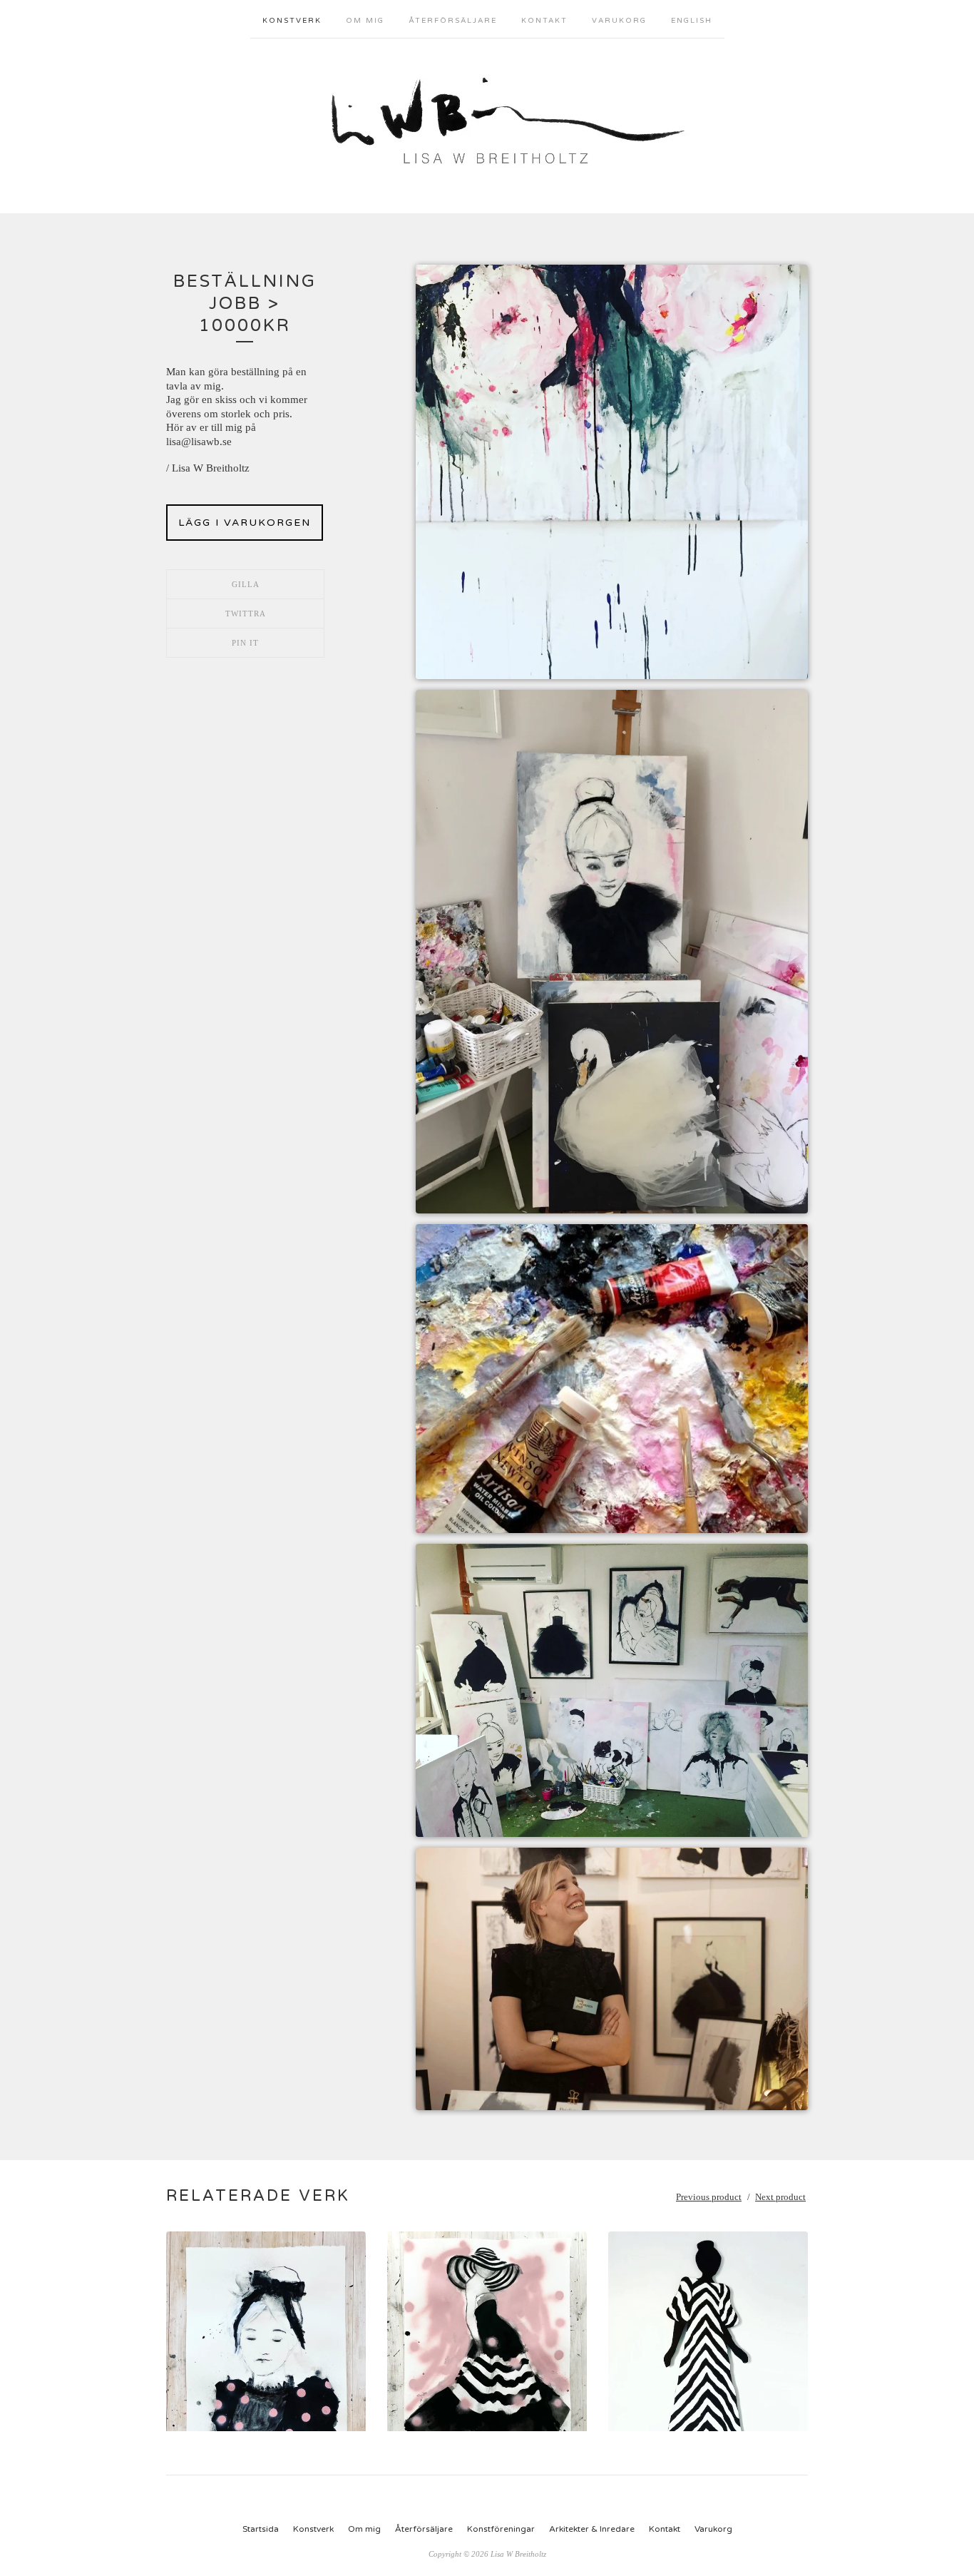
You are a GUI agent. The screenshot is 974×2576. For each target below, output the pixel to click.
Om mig (365, 21)
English (692, 21)
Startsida (261, 2529)
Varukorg (619, 21)
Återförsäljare (453, 21)
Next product (780, 2197)
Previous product (709, 2197)
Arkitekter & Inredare (592, 2529)
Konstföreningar (501, 2529)
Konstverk (292, 21)
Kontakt (544, 21)
